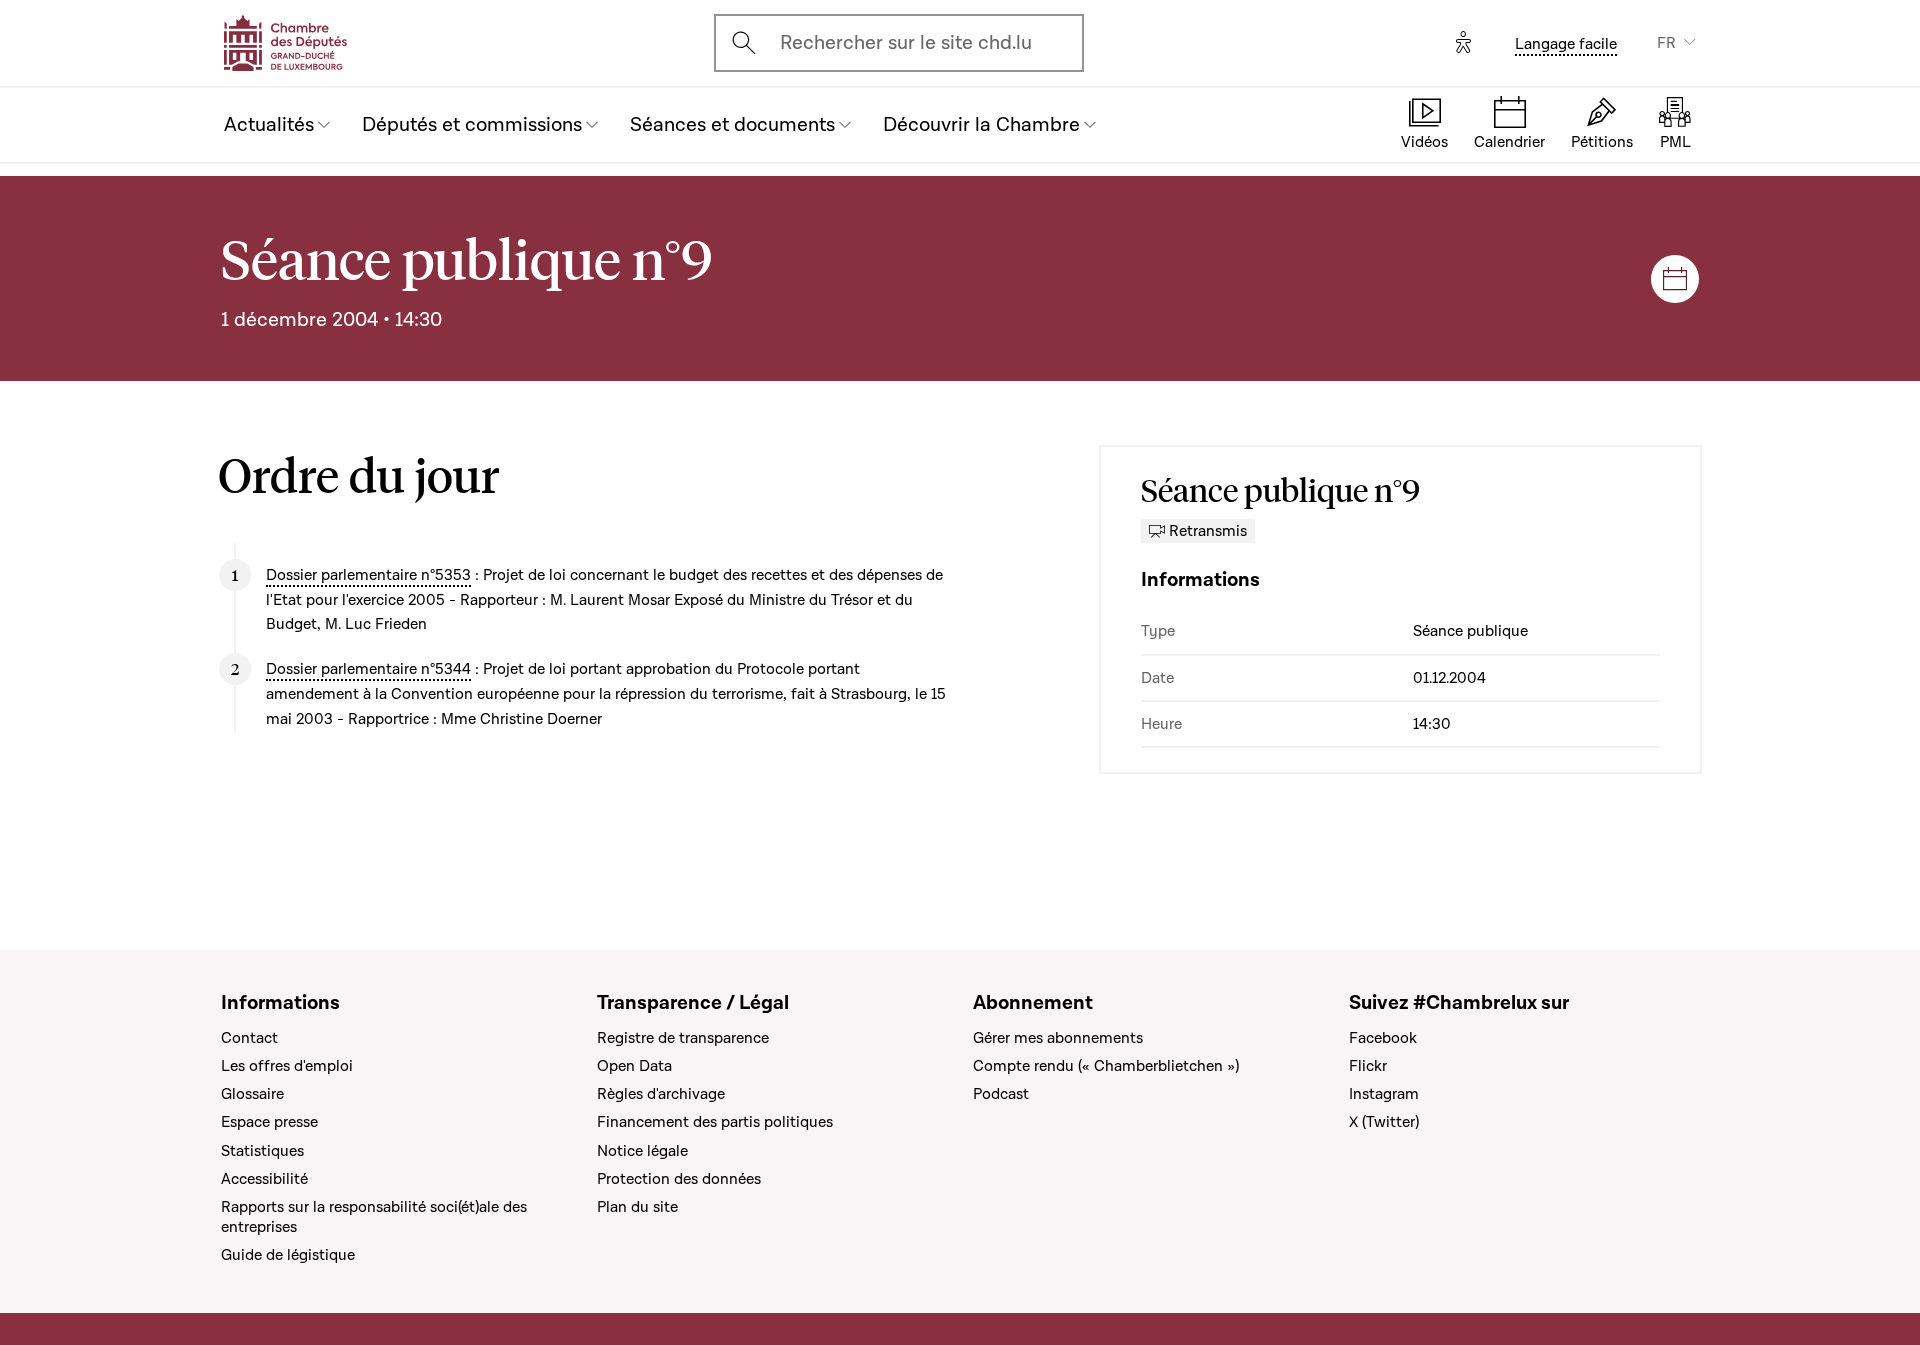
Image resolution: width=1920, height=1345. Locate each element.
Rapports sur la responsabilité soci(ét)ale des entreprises (374, 1217)
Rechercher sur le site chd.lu (906, 43)
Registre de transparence (683, 1038)
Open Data (634, 1066)
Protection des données (679, 1179)
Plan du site (637, 1207)
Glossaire (252, 1094)
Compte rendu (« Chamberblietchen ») (1106, 1066)
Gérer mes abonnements (1058, 1038)
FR (1666, 43)
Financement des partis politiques (715, 1122)
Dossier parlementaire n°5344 (368, 669)
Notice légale (642, 1151)
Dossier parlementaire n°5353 (368, 575)
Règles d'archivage (661, 1094)
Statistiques (262, 1151)
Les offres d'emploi (287, 1066)
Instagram (1384, 1094)
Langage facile (1566, 44)
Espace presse (269, 1122)
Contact (249, 1038)
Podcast (1001, 1094)
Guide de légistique (288, 1255)
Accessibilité (264, 1179)
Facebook (1383, 1038)
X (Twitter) (1384, 1122)
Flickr (1368, 1066)
